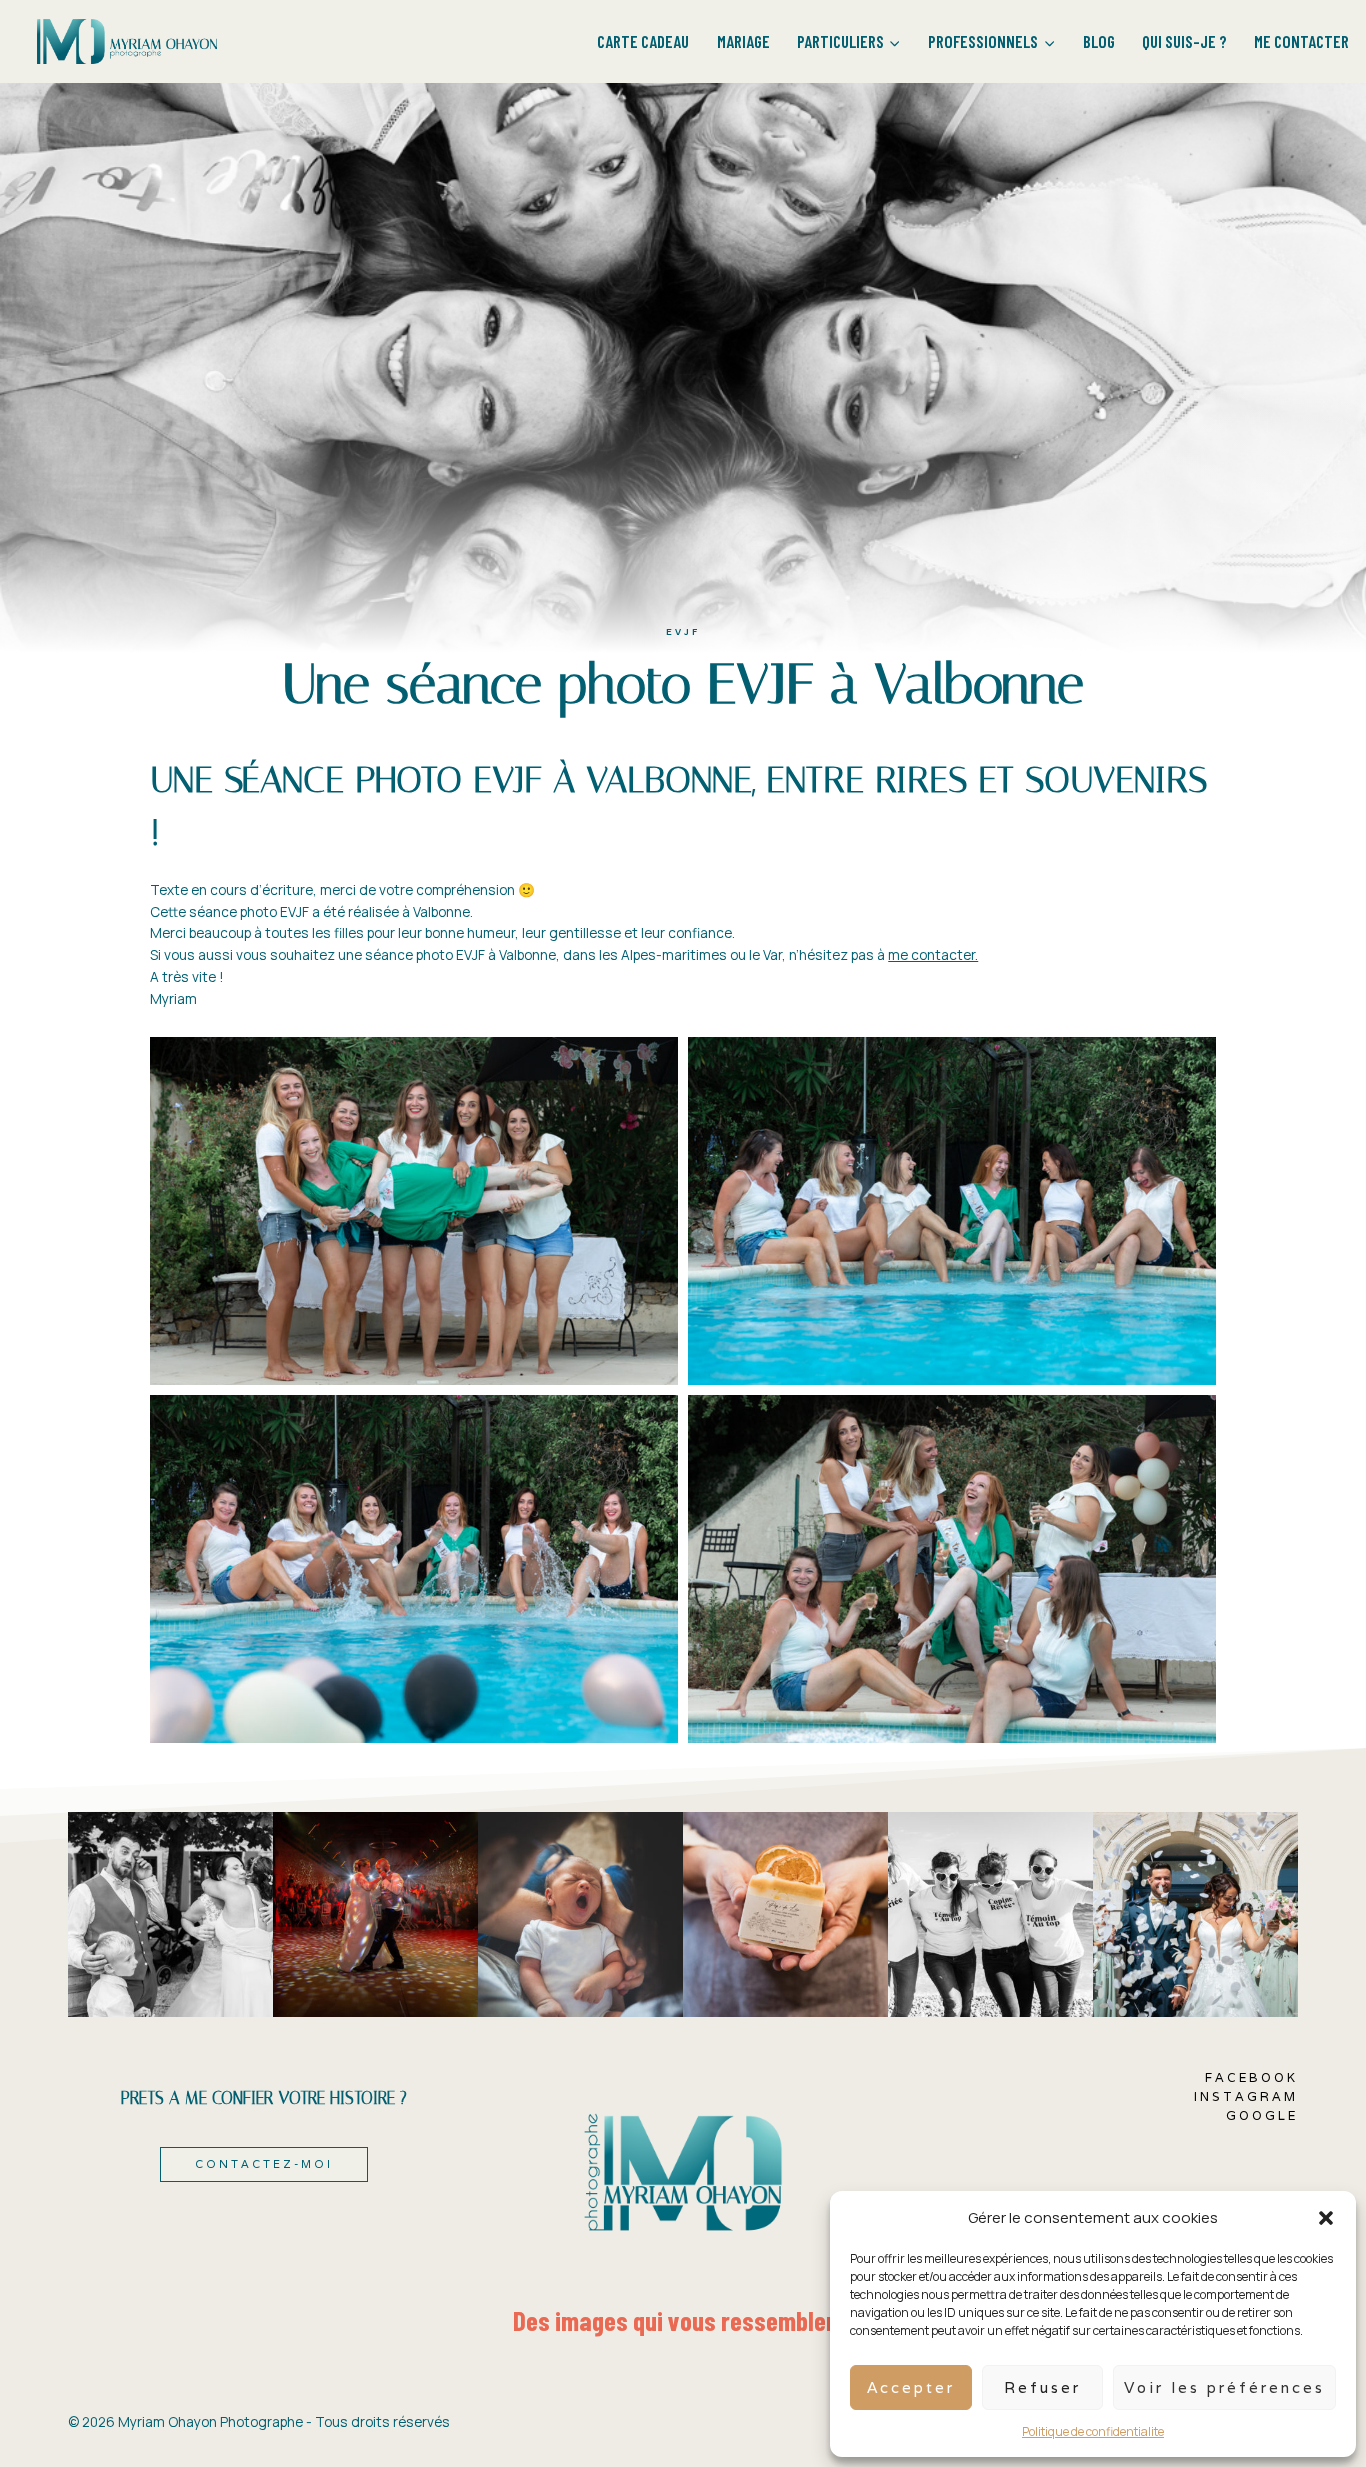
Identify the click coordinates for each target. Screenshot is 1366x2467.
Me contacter (1301, 41)
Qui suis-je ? (1184, 41)
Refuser (1042, 2387)
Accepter (911, 2387)
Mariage (743, 41)
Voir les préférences (1224, 2387)
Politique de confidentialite (1093, 2431)
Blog (1099, 41)
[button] (1326, 2218)
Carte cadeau (643, 41)
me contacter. (933, 954)
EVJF (683, 631)
